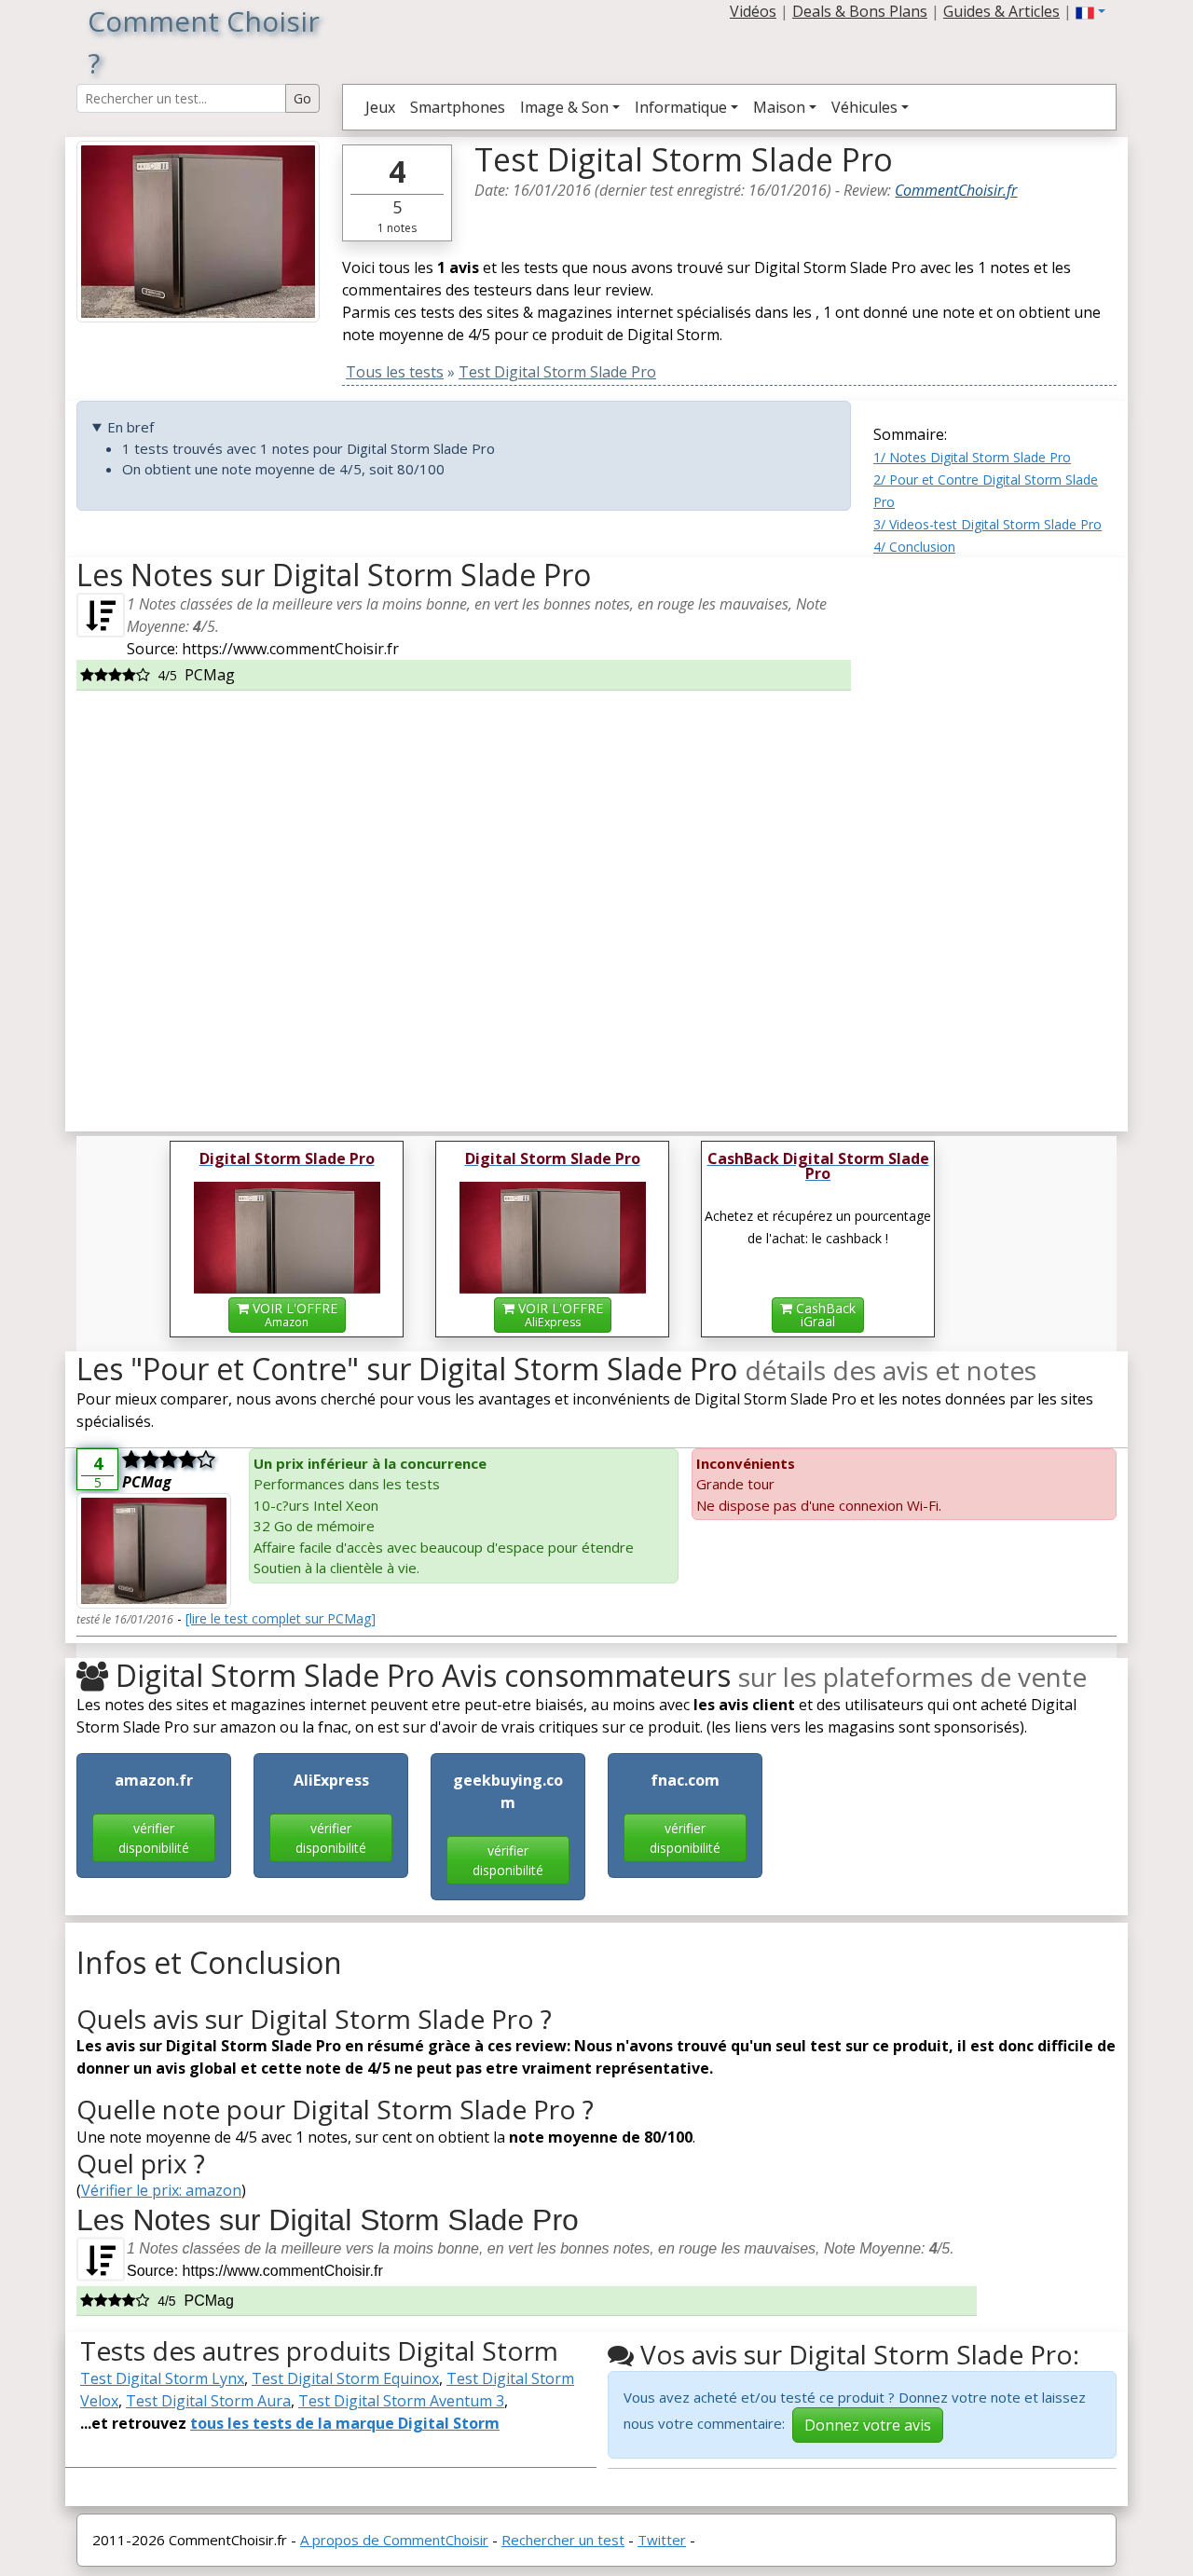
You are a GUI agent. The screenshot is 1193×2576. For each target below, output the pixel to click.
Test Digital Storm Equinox (345, 2378)
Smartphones (458, 107)
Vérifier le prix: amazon (161, 2190)
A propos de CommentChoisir (394, 2540)
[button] (1090, 11)
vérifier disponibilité (154, 1838)
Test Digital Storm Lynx (162, 2378)
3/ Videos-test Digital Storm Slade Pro (987, 524)
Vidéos (753, 11)
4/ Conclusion (914, 547)
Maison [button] (779, 107)
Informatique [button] (681, 107)
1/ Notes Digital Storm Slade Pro (972, 457)
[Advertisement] (995, 837)
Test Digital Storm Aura (208, 2401)
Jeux (380, 107)
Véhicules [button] (864, 107)
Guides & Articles (1001, 11)
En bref (130, 427)
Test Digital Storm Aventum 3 (401, 2401)
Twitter (662, 2540)
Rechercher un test (563, 2540)
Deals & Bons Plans (860, 11)
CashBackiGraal (824, 1315)
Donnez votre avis (868, 2425)
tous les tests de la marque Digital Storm (345, 2423)
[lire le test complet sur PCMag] (281, 1618)
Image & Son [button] (564, 107)
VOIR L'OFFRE (293, 1315)
